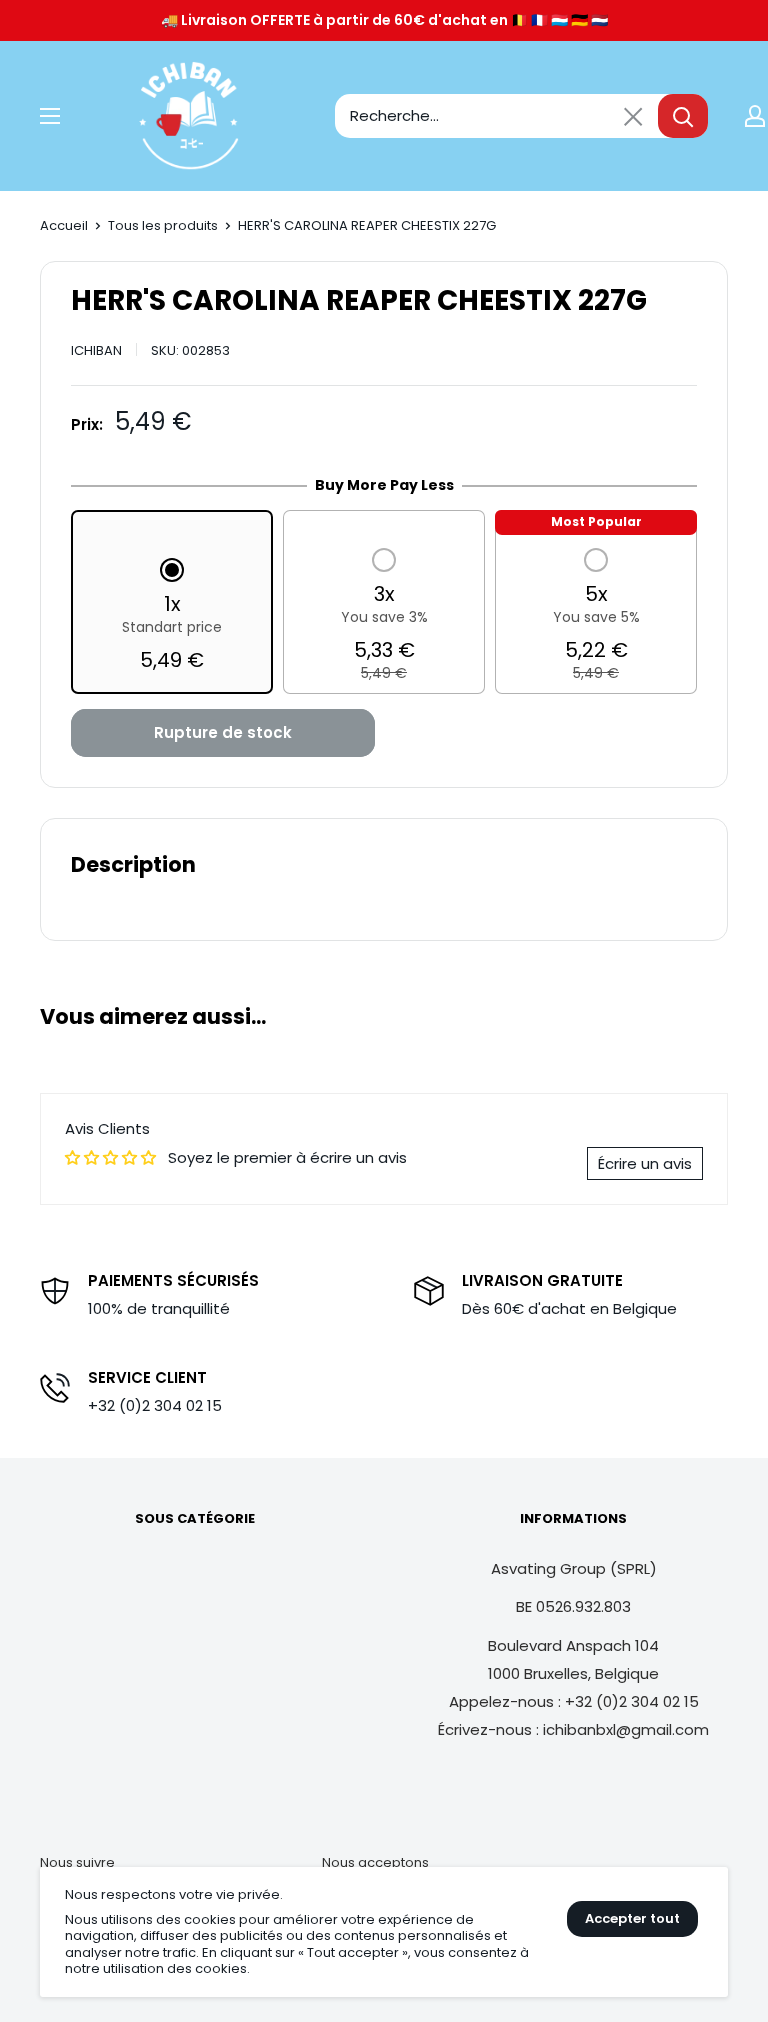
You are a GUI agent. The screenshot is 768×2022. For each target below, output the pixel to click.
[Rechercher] (683, 116)
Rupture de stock (223, 732)
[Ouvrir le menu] (50, 116)
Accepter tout (632, 1918)
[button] (172, 617)
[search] (496, 116)
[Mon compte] (755, 116)
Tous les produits (163, 225)
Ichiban (96, 350)
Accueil (64, 225)
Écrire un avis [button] (645, 1163)
